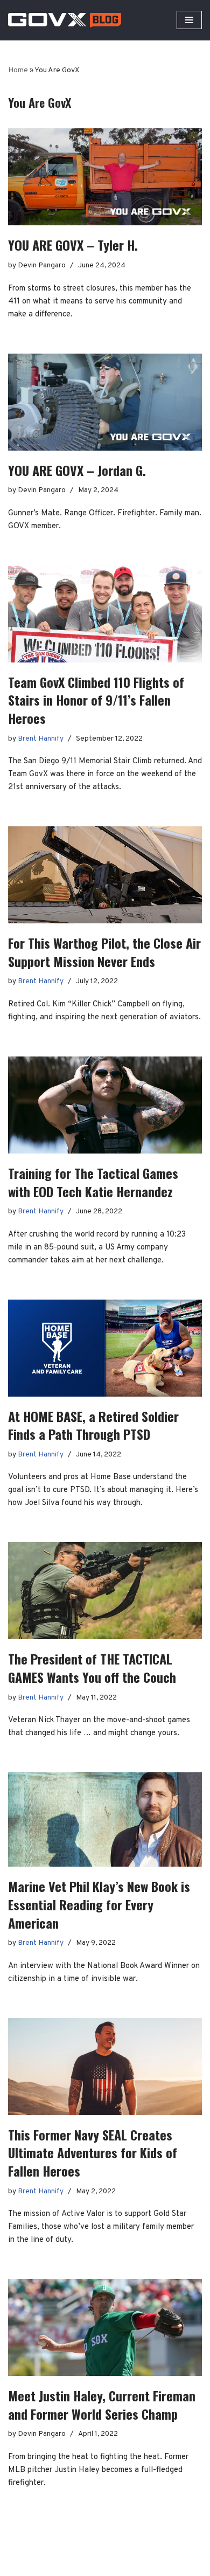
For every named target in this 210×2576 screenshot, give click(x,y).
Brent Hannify (41, 739)
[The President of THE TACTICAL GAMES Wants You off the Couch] (105, 1591)
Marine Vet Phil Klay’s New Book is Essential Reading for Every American (99, 1904)
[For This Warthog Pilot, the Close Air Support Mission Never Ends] (105, 875)
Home (18, 70)
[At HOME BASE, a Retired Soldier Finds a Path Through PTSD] (105, 1348)
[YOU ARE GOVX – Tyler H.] (105, 177)
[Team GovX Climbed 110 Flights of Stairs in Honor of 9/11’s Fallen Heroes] (105, 614)
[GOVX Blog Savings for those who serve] (65, 20)
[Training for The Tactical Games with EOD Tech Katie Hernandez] (105, 1105)
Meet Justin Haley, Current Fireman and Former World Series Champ (102, 2405)
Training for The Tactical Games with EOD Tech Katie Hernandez (93, 1182)
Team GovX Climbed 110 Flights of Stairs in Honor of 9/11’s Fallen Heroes (96, 700)
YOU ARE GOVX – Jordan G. (77, 470)
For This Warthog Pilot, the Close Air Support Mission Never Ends (104, 952)
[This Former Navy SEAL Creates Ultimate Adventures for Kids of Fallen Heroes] (105, 2067)
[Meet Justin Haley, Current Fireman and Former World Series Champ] (105, 2328)
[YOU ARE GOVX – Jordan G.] (105, 402)
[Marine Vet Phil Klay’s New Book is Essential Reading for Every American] (105, 1819)
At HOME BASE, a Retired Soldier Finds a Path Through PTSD (93, 1425)
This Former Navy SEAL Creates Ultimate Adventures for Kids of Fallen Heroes (93, 2153)
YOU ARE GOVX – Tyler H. (73, 245)
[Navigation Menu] (189, 20)
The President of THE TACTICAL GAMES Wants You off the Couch (92, 1668)
